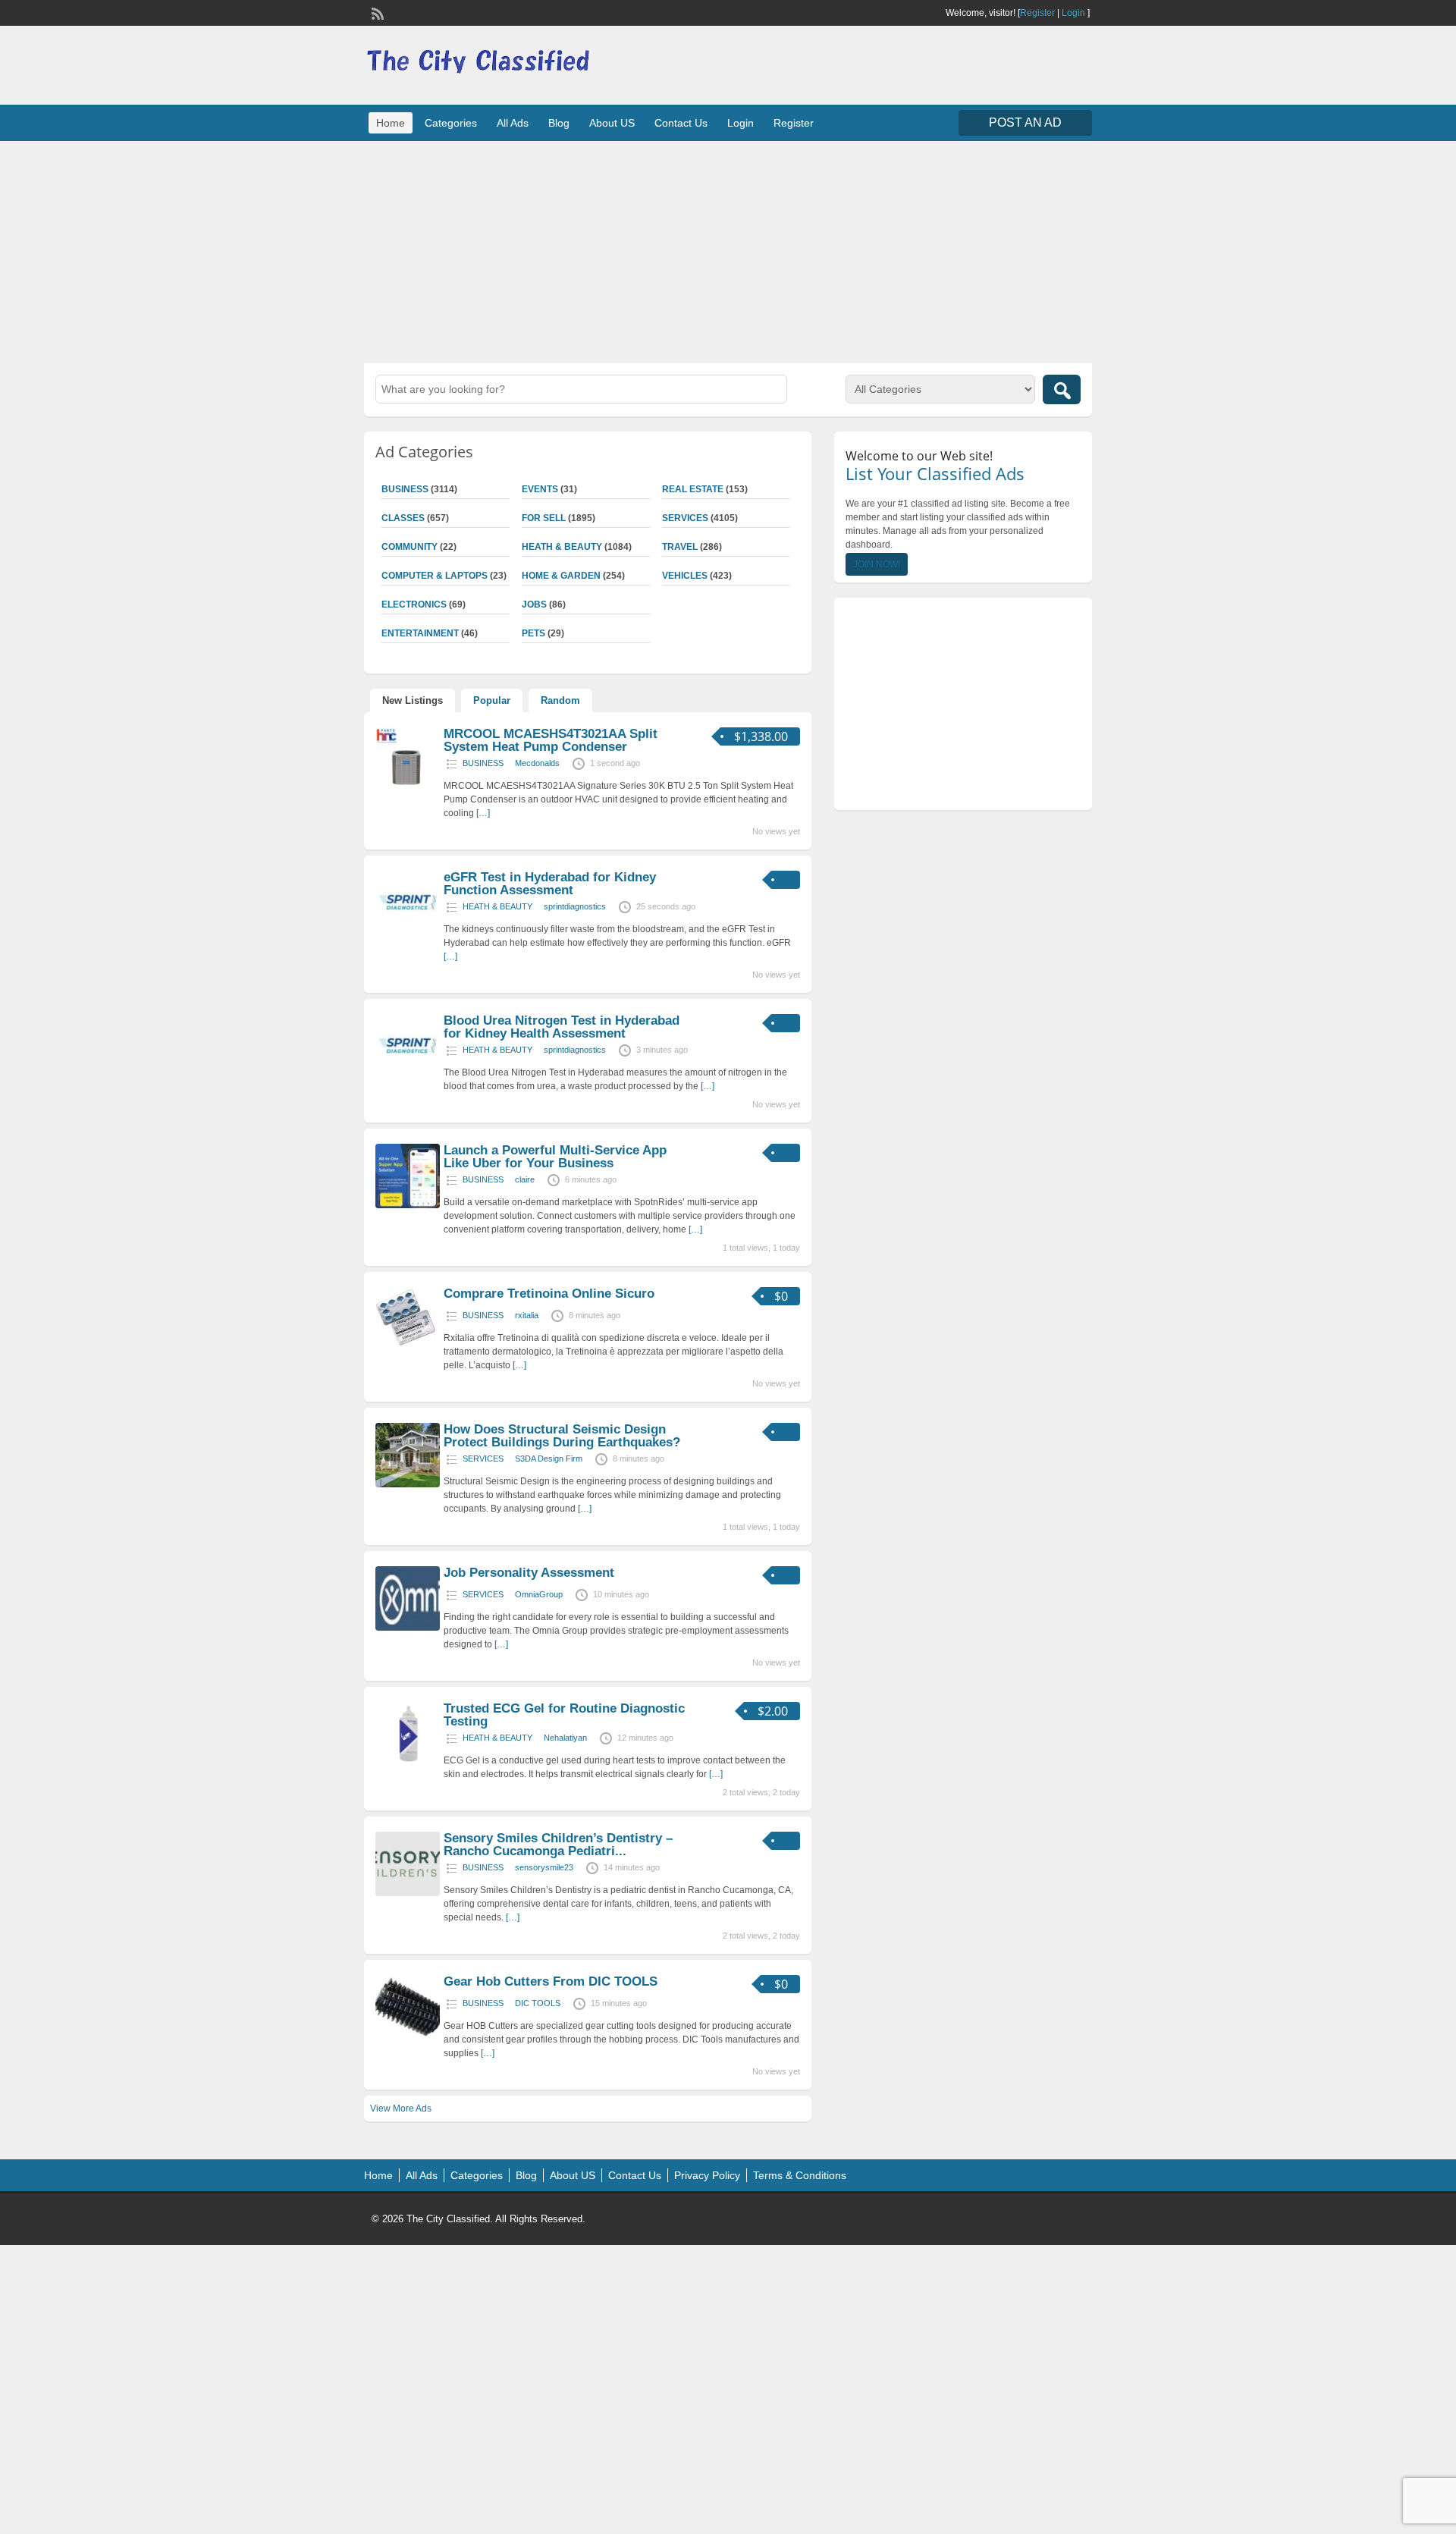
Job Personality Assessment (529, 1573)
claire (525, 1179)
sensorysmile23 (544, 1867)
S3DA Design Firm (549, 1459)
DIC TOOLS (538, 2003)
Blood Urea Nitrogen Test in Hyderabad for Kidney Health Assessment (562, 1027)
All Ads (513, 123)
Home (391, 123)
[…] (483, 813)
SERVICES (685, 518)
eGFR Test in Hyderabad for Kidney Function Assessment (550, 884)
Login (1073, 13)
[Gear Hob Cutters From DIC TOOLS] (408, 2036)
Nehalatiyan (565, 1738)
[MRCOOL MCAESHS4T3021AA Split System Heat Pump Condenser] (408, 789)
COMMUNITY (409, 547)
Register (1037, 13)
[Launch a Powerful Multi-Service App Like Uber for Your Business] (408, 1205)
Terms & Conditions (800, 2175)
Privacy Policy (707, 2175)
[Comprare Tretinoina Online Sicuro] (406, 1345)
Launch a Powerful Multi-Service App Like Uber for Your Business (555, 1157)
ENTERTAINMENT (420, 633)
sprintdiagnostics (575, 906)
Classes (403, 518)
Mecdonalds (537, 763)
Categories (451, 123)
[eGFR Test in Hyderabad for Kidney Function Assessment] (408, 932)
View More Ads (401, 2109)
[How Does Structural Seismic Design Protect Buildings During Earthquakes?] (408, 1484)
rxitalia (527, 1315)
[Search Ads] (1062, 389)
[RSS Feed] (376, 12)
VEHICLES (685, 576)
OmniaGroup (539, 1594)
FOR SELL (544, 518)
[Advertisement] (728, 250)
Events (540, 489)
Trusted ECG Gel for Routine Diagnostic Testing (564, 1715)
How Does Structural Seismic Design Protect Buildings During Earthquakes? (562, 1436)
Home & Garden (561, 576)
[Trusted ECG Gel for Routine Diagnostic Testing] (408, 1763)
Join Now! (877, 564)
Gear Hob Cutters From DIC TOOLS (551, 1981)
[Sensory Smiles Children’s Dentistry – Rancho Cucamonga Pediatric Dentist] (408, 1893)
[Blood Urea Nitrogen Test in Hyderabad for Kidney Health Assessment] (408, 1075)
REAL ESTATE (693, 489)
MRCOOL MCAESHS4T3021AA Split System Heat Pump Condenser (551, 740)
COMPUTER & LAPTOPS (435, 576)
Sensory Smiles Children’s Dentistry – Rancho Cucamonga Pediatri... (558, 1845)
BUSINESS (405, 489)
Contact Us (681, 123)
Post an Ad (1025, 122)
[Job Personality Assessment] (408, 1628)
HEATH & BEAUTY (562, 547)
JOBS (534, 604)
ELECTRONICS (414, 604)
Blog (559, 123)
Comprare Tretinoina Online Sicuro (549, 1294)
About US (612, 123)
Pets (533, 633)
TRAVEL (680, 547)
